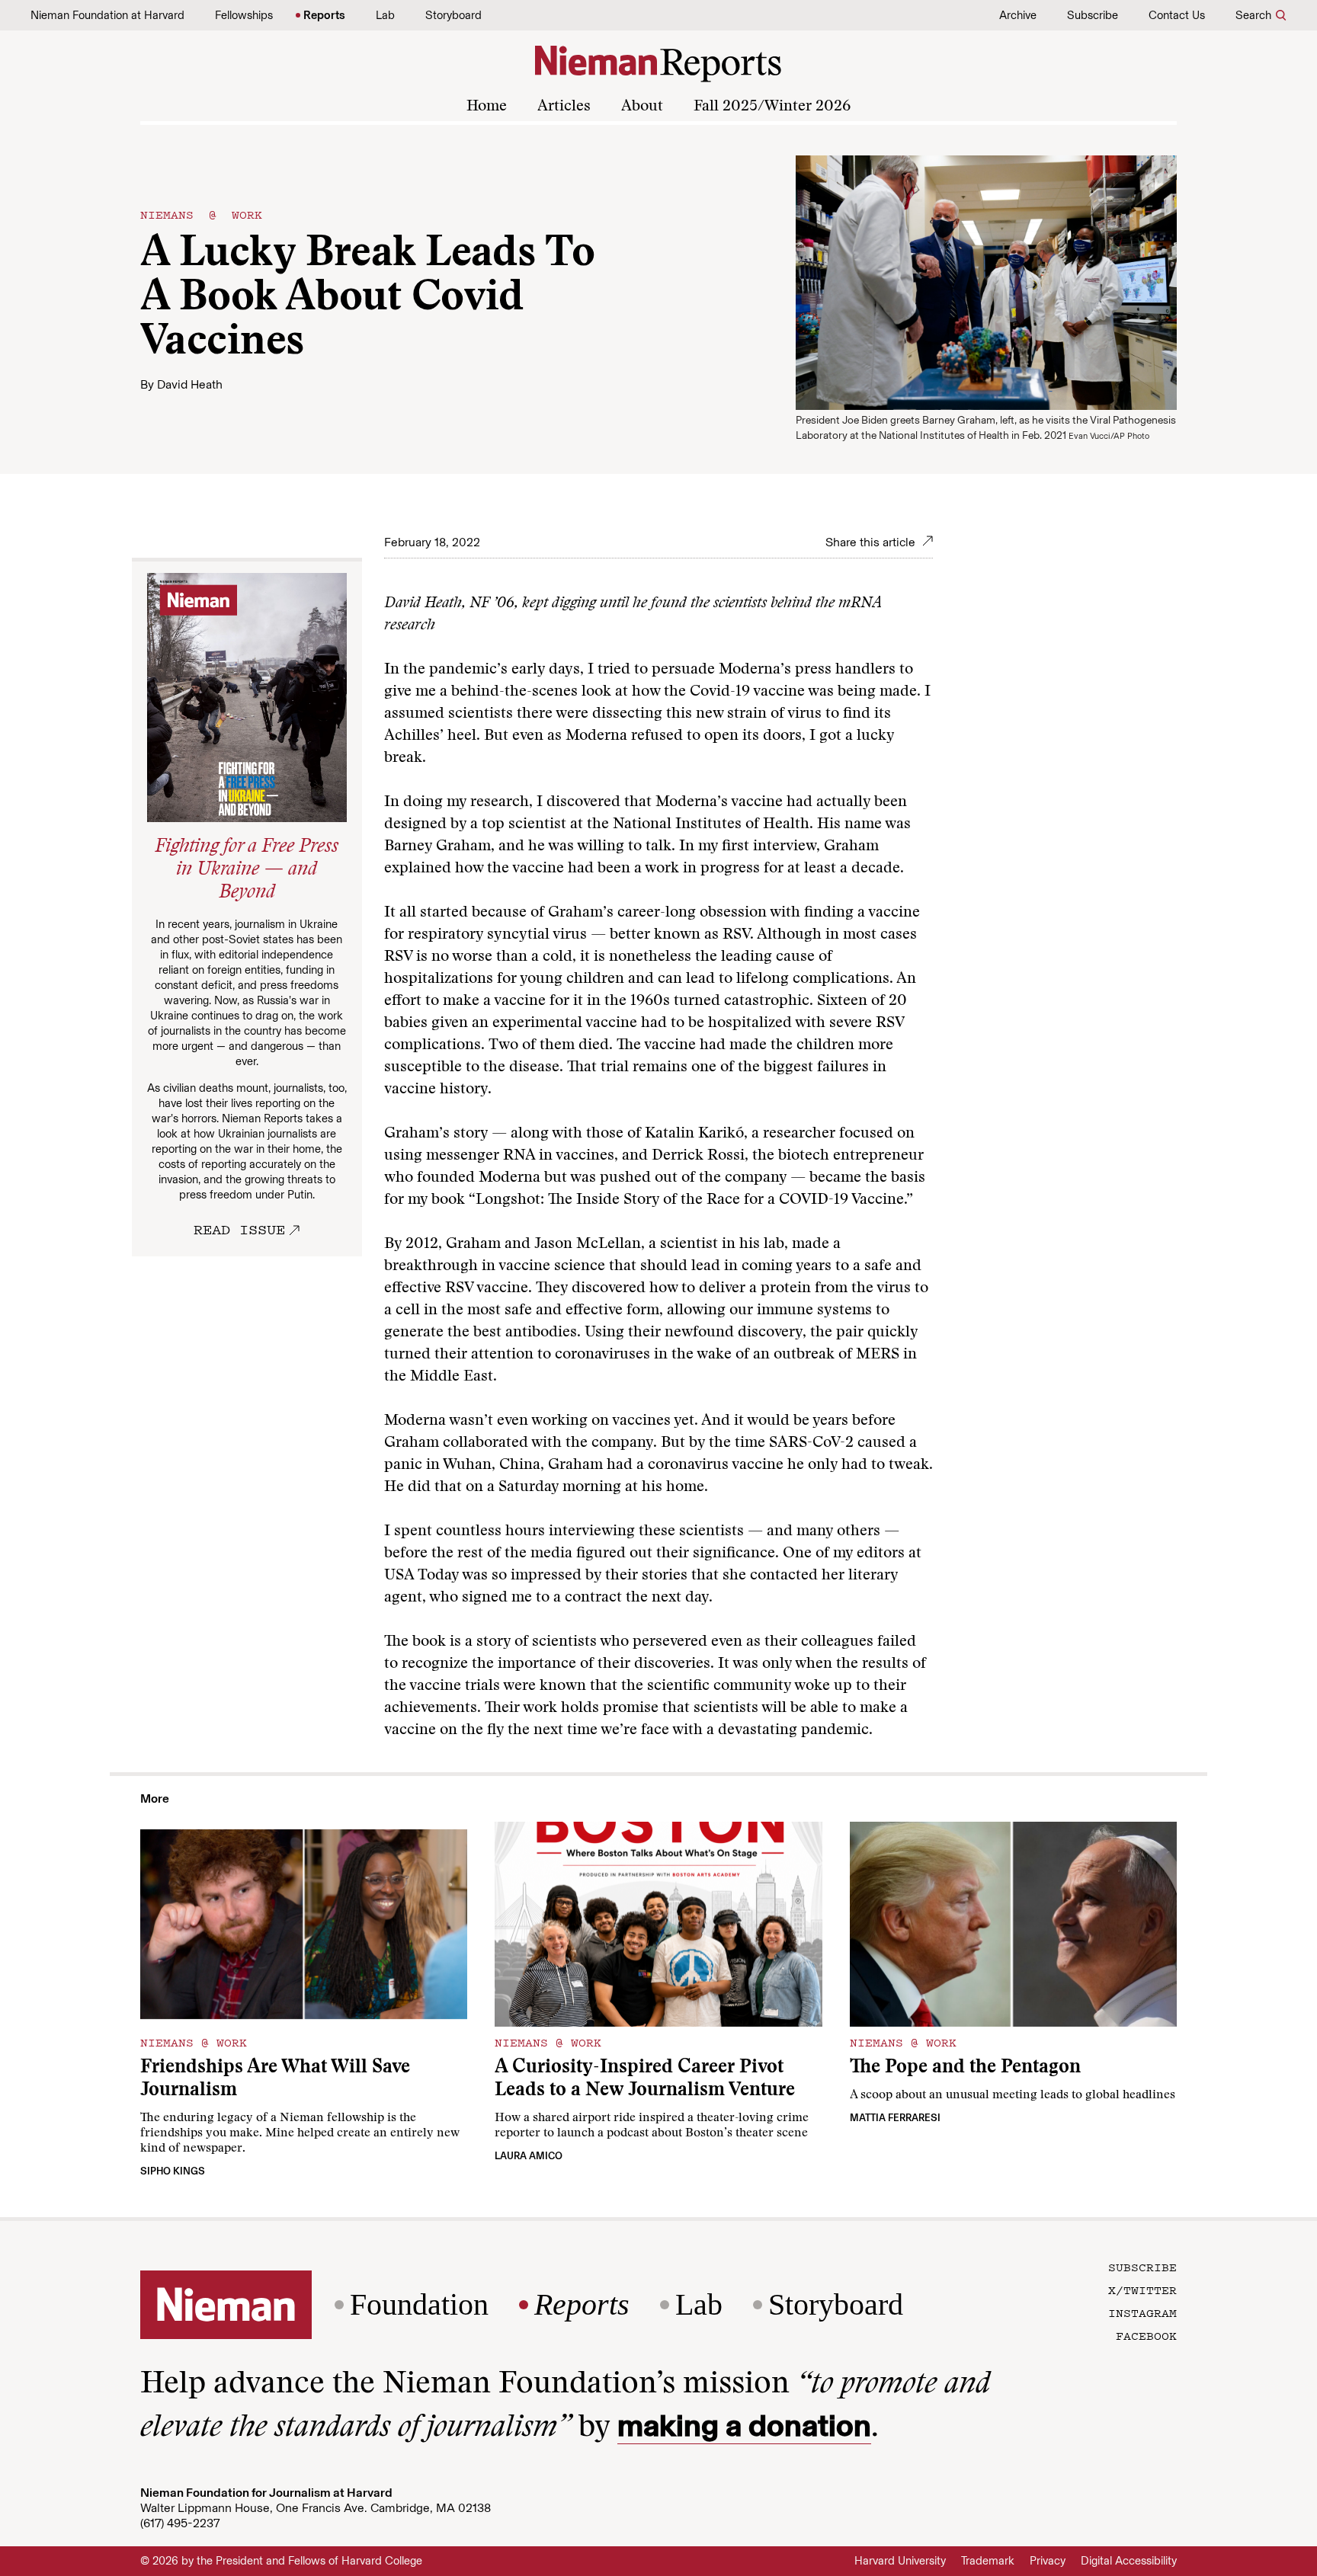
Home (487, 107)
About (642, 107)
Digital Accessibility (1129, 2561)
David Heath (190, 384)
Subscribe (1093, 15)
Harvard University (900, 2561)
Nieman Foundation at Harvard (107, 15)
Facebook (1146, 2335)
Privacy (1048, 2561)
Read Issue (239, 1229)
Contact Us (1177, 15)
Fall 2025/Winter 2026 (772, 107)
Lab (385, 15)
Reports (324, 15)
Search (1253, 15)
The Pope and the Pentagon (965, 2068)
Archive (1018, 15)
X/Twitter (1142, 2290)
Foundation (419, 2305)
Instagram (1142, 2312)
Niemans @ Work (201, 214)
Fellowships (244, 15)
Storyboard (453, 15)
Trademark (988, 2561)
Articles (564, 107)
